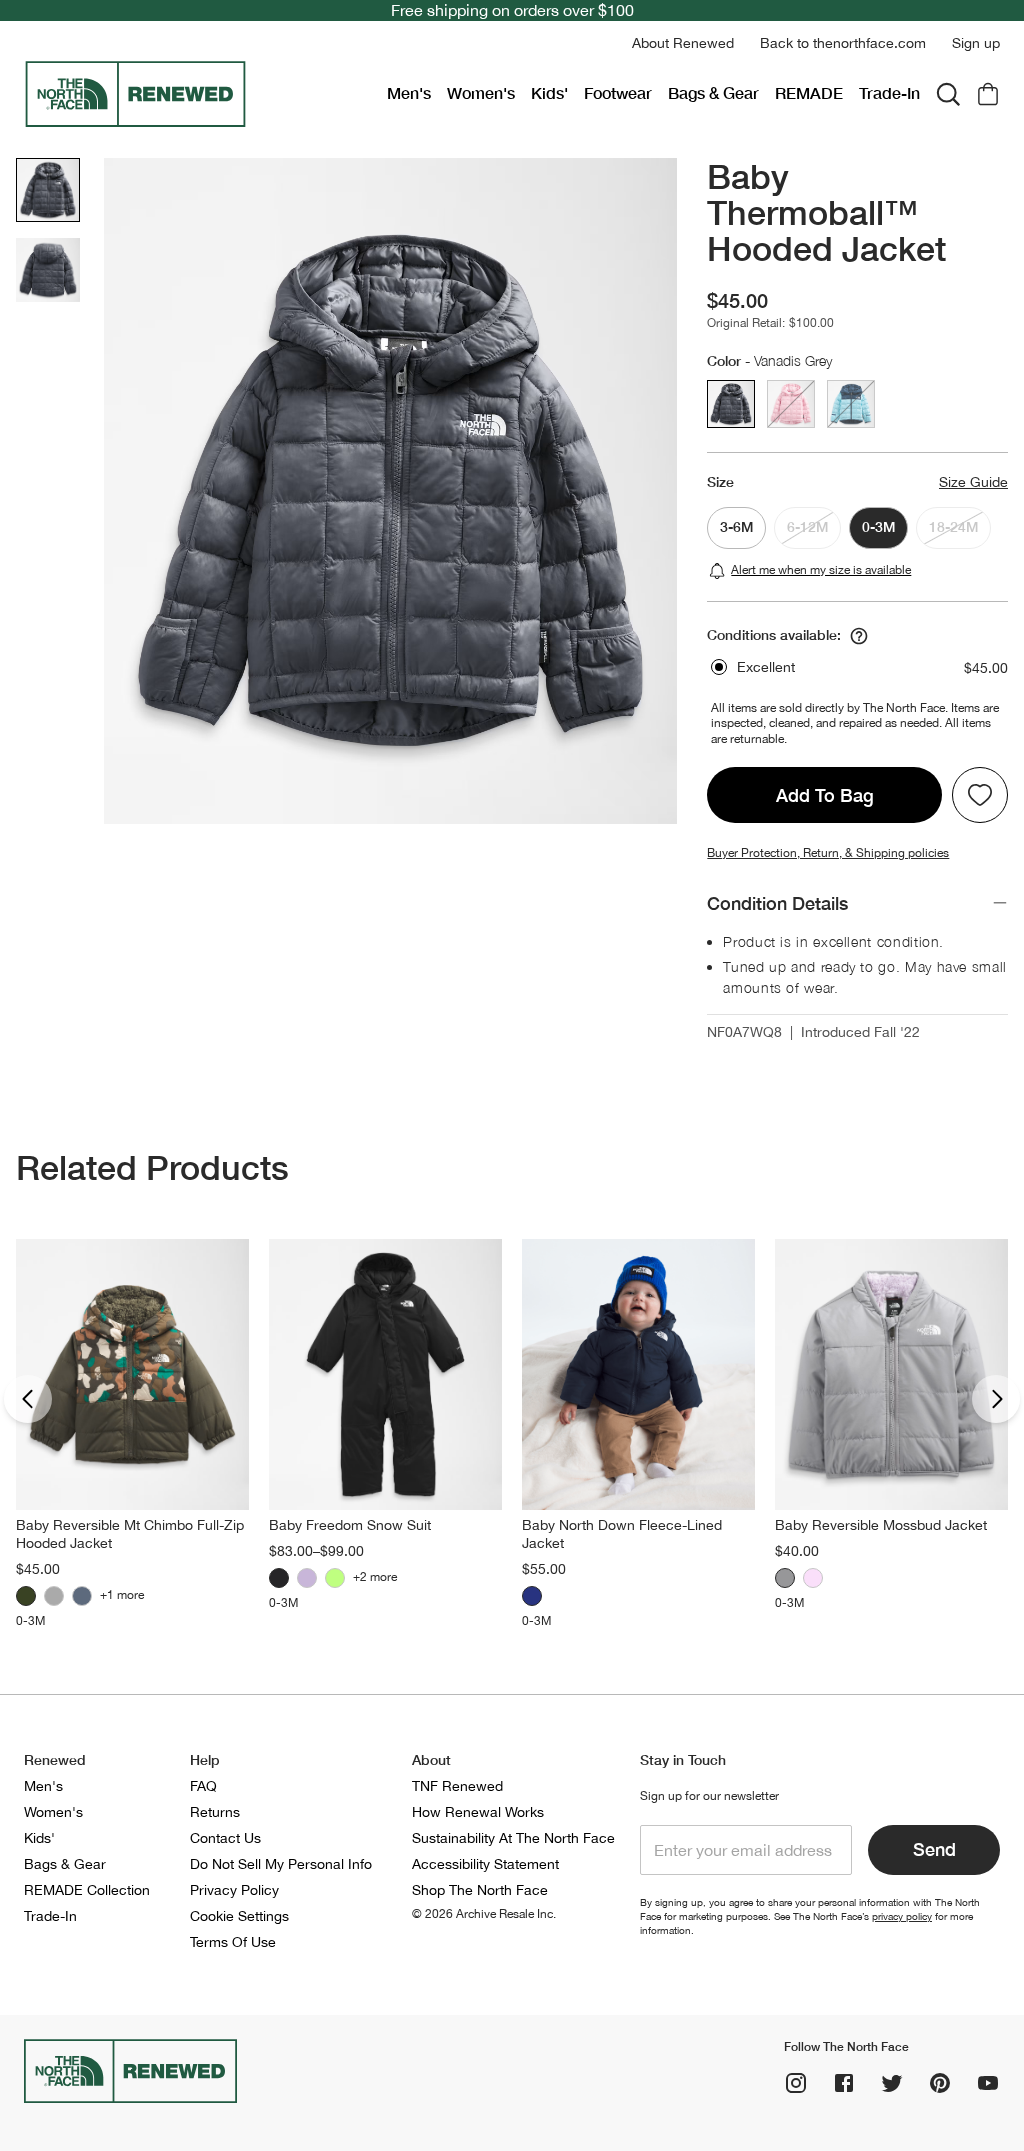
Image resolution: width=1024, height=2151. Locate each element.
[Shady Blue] (82, 1596)
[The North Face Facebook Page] (844, 2083)
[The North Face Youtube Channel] (988, 2083)
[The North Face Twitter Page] (892, 2083)
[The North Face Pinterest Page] (940, 2083)
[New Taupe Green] (26, 1596)
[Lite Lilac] (307, 1578)
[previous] (28, 1399)
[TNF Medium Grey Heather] (54, 1596)
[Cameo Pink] (813, 1578)
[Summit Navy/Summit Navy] (532, 1596)
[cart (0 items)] (988, 94)
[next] (996, 1399)
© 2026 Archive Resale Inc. (484, 1914)
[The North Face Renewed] (197, 94)
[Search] (948, 94)
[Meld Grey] (785, 1578)
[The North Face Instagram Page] (796, 2083)
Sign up (976, 43)
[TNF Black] (279, 1578)
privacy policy (902, 1916)
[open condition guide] (859, 636)
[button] (683, 43)
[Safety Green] (335, 1578)
